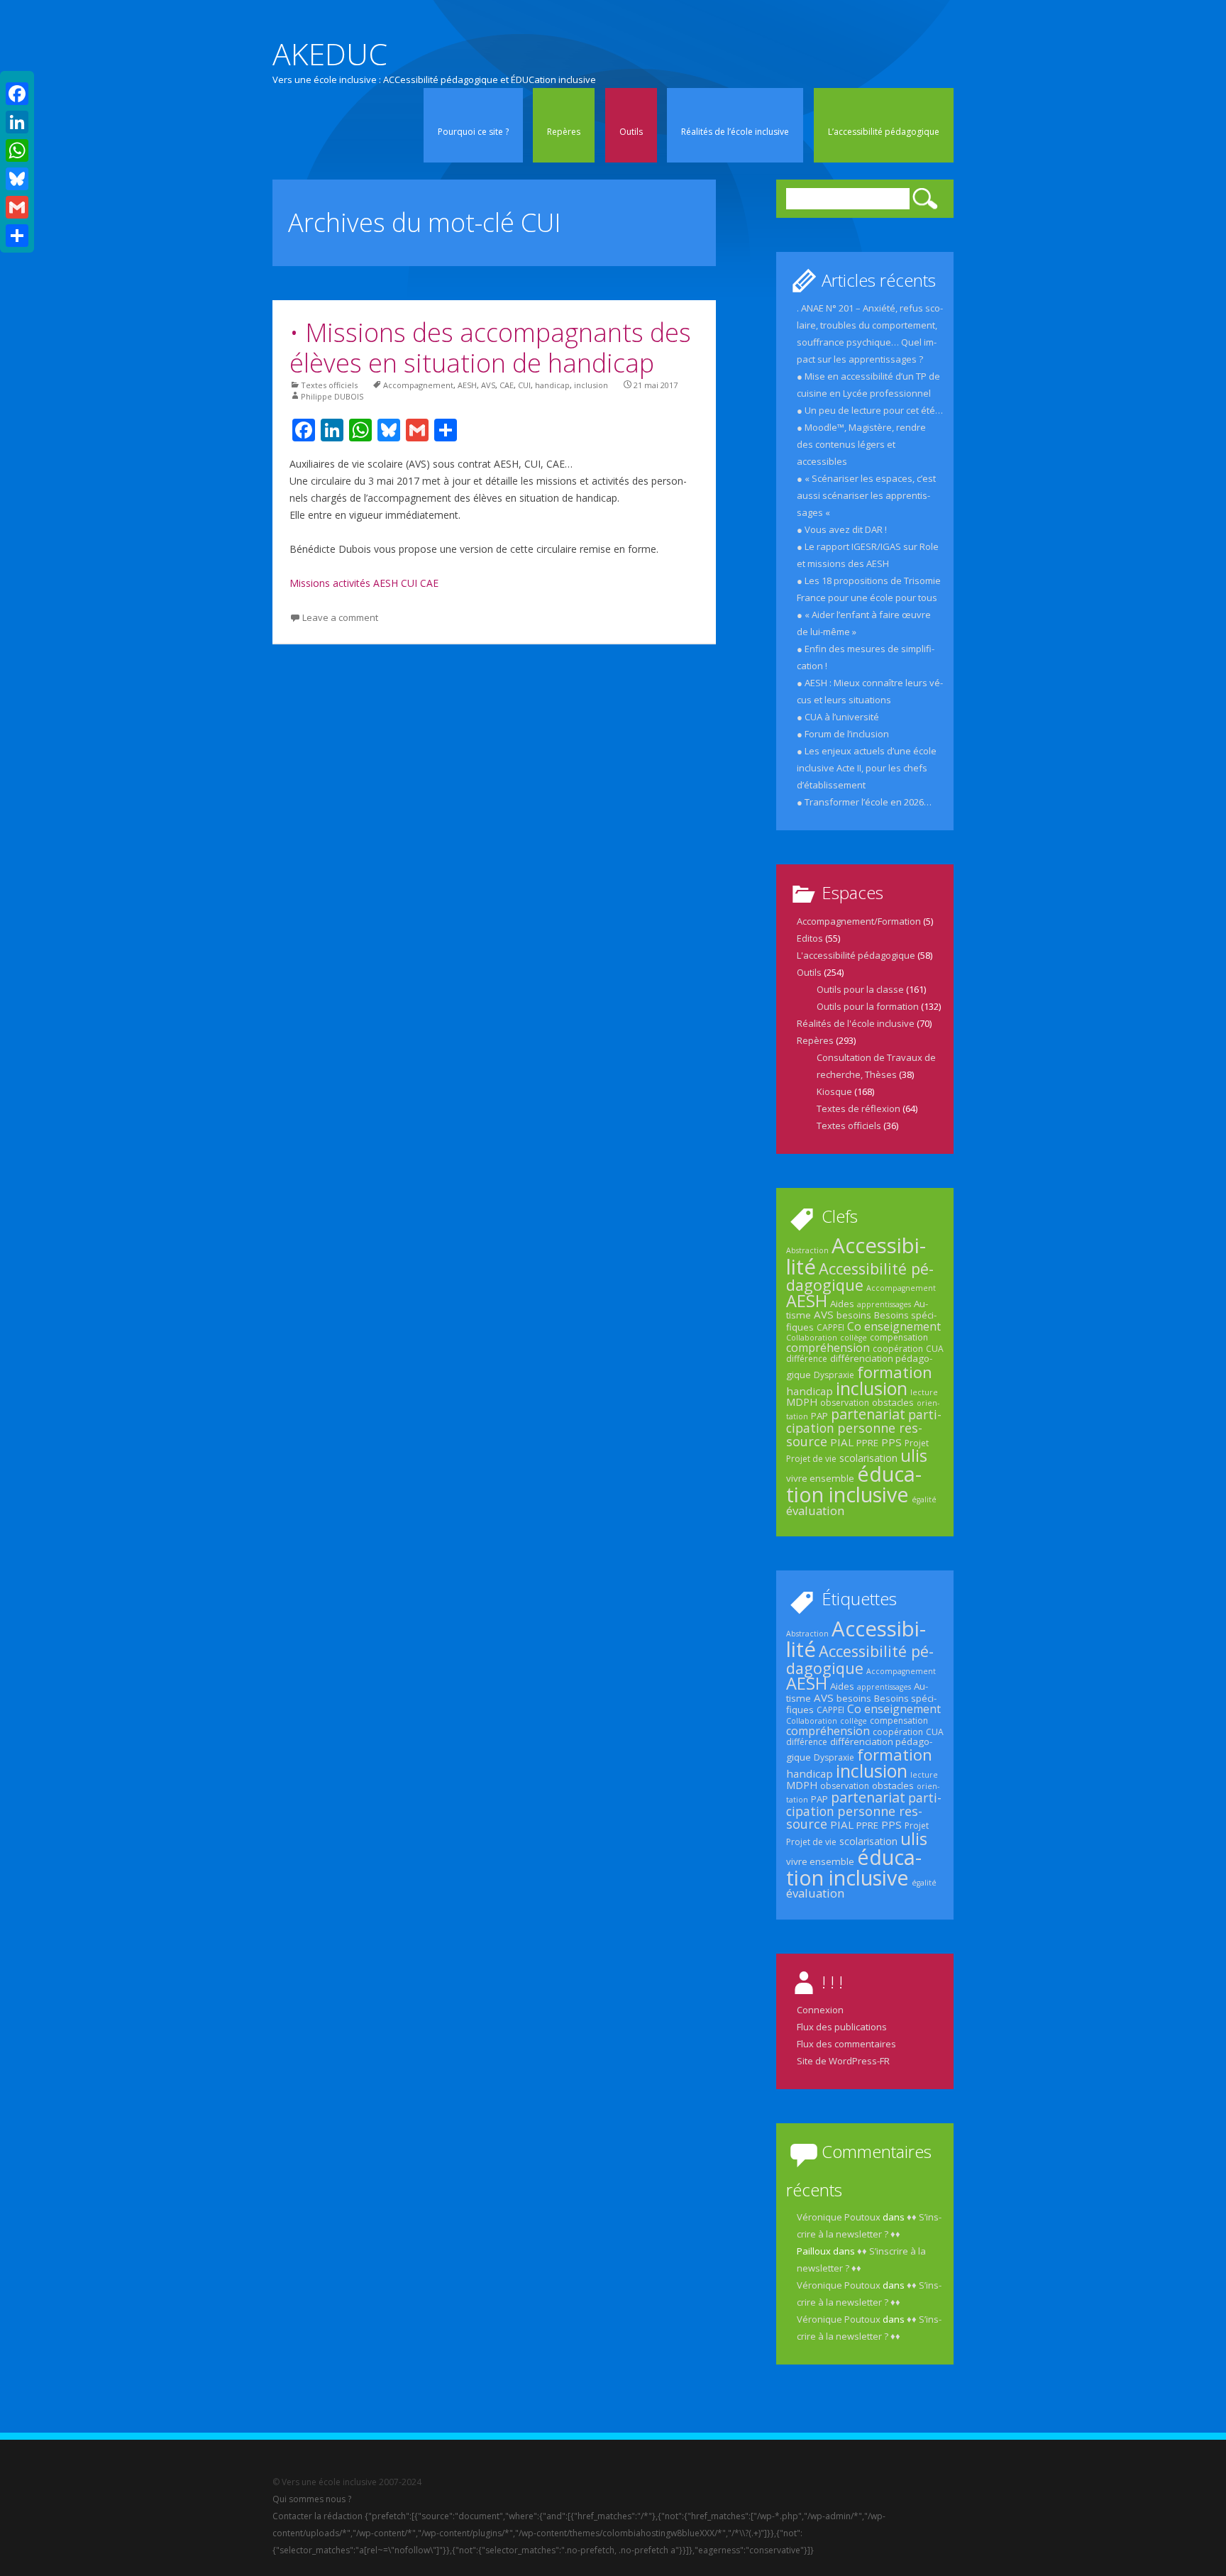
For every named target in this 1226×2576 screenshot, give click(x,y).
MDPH (802, 1402)
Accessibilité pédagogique (860, 1277)
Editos (810, 938)
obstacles (893, 1402)
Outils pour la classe (860, 989)
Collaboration (812, 1338)
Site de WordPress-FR (843, 2061)
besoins (854, 1315)
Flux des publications (842, 2027)
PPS (891, 1442)
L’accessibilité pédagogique (884, 132)
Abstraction (807, 1250)
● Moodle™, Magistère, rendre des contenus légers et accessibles (861, 444)
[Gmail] (17, 207)
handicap (552, 385)
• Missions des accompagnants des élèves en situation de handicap (490, 348)
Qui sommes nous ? (312, 2499)
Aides (842, 1304)
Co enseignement (894, 1326)
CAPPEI (830, 1327)
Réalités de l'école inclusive (856, 1023)
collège (854, 1338)
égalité (924, 1499)
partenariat (868, 1414)
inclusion (591, 385)
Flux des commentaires (846, 2044)
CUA (935, 1349)
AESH (467, 385)
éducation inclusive (854, 1484)
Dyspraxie (834, 1375)
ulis (914, 1455)
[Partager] (17, 236)
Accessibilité (856, 1256)
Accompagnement (418, 385)
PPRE (867, 1443)
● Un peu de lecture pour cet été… (870, 410)
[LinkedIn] (17, 122)
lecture (924, 1392)
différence (807, 1359)
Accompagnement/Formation (859, 921)
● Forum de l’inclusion (843, 734)
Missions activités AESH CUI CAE (364, 583)
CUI (524, 385)
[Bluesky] (17, 179)
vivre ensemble (820, 1478)
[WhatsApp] (17, 150)
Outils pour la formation (868, 1006)
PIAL (842, 1442)
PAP (819, 1416)
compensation (899, 1337)
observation (845, 1403)
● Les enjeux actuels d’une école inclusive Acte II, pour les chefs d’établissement (867, 768)
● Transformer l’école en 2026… (864, 802)
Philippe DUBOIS (332, 396)
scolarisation (868, 1458)
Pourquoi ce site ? (473, 132)
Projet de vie (811, 1459)
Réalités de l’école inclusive (735, 132)
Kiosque (834, 1091)
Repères (564, 132)
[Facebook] (17, 94)
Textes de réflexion (858, 1108)
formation (895, 1372)
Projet (917, 1443)
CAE (507, 385)
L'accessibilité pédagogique (856, 955)
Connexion (820, 2010)
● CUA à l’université (838, 717)
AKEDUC (330, 54)
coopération (898, 1349)
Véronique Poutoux (839, 2217)
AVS (488, 385)
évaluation (815, 1510)
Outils (631, 132)
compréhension (828, 1348)
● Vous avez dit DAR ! (842, 529)
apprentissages (884, 1304)
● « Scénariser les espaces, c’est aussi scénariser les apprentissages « (866, 495)
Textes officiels (329, 385)
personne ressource (854, 1434)
